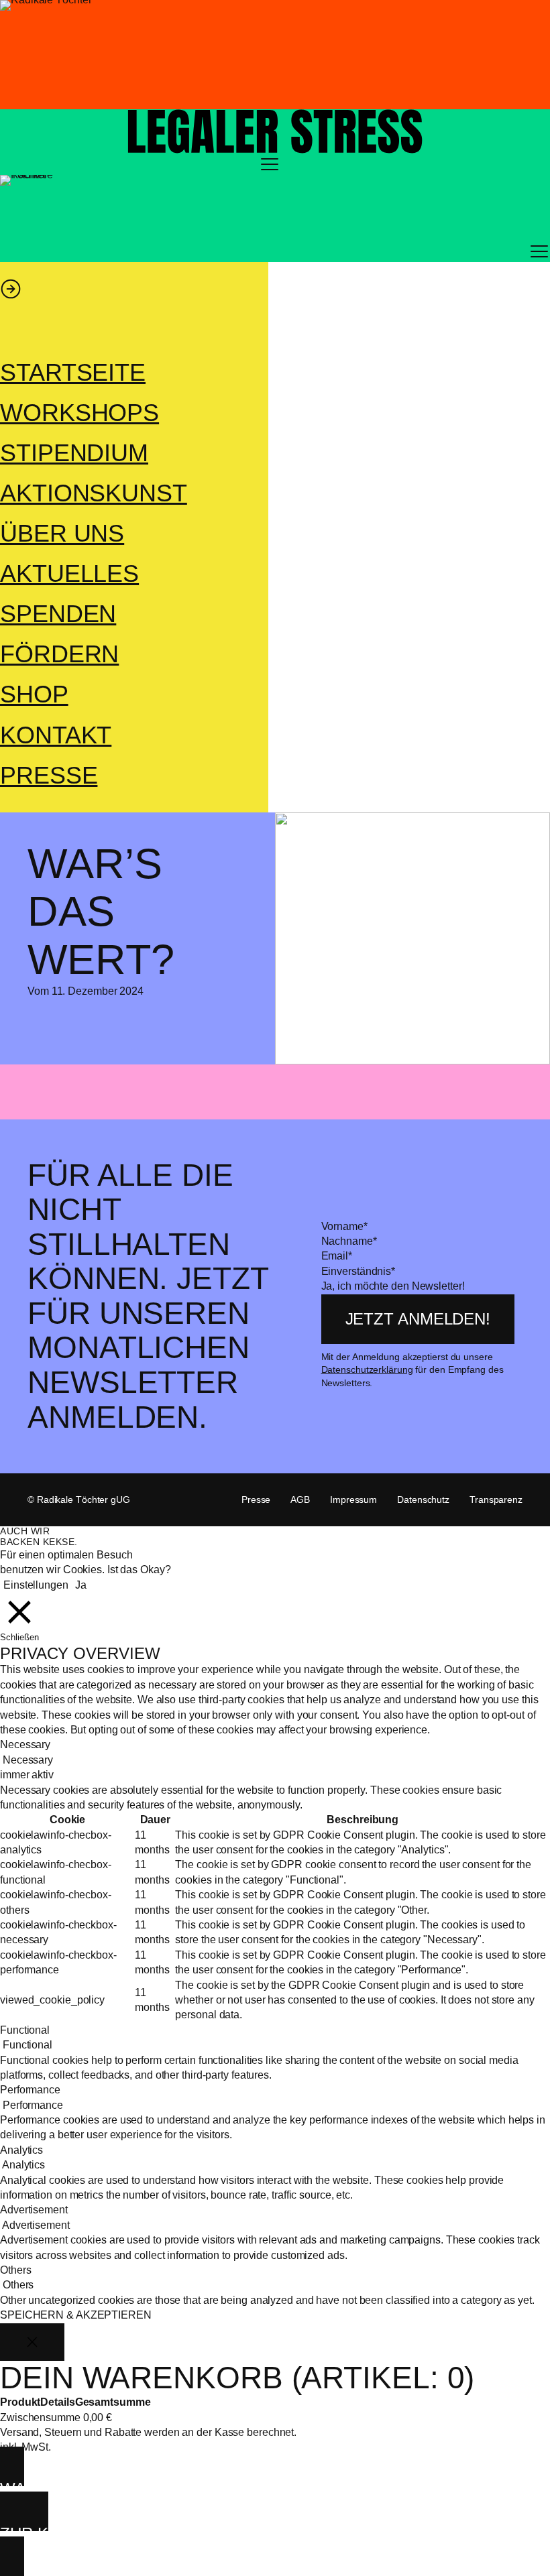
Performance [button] (30, 2090)
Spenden (58, 614)
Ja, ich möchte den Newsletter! (393, 1286)
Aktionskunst (94, 493)
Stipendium (74, 453)
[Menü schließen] (11, 289)
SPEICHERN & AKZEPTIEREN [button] (76, 2315)
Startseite (73, 373)
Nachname (349, 1241)
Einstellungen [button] (36, 1585)
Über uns (62, 534)
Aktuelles (69, 574)
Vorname (344, 1226)
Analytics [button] (21, 2150)
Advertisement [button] (34, 2210)
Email (337, 1256)
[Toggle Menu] (270, 164)
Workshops (79, 413)
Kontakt (56, 735)
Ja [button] (81, 1585)
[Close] (32, 2342)
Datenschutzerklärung (367, 1369)
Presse (49, 776)
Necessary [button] (25, 1744)
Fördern (59, 654)
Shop (34, 694)
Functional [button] (25, 2030)
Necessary (28, 1760)
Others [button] (15, 2270)
